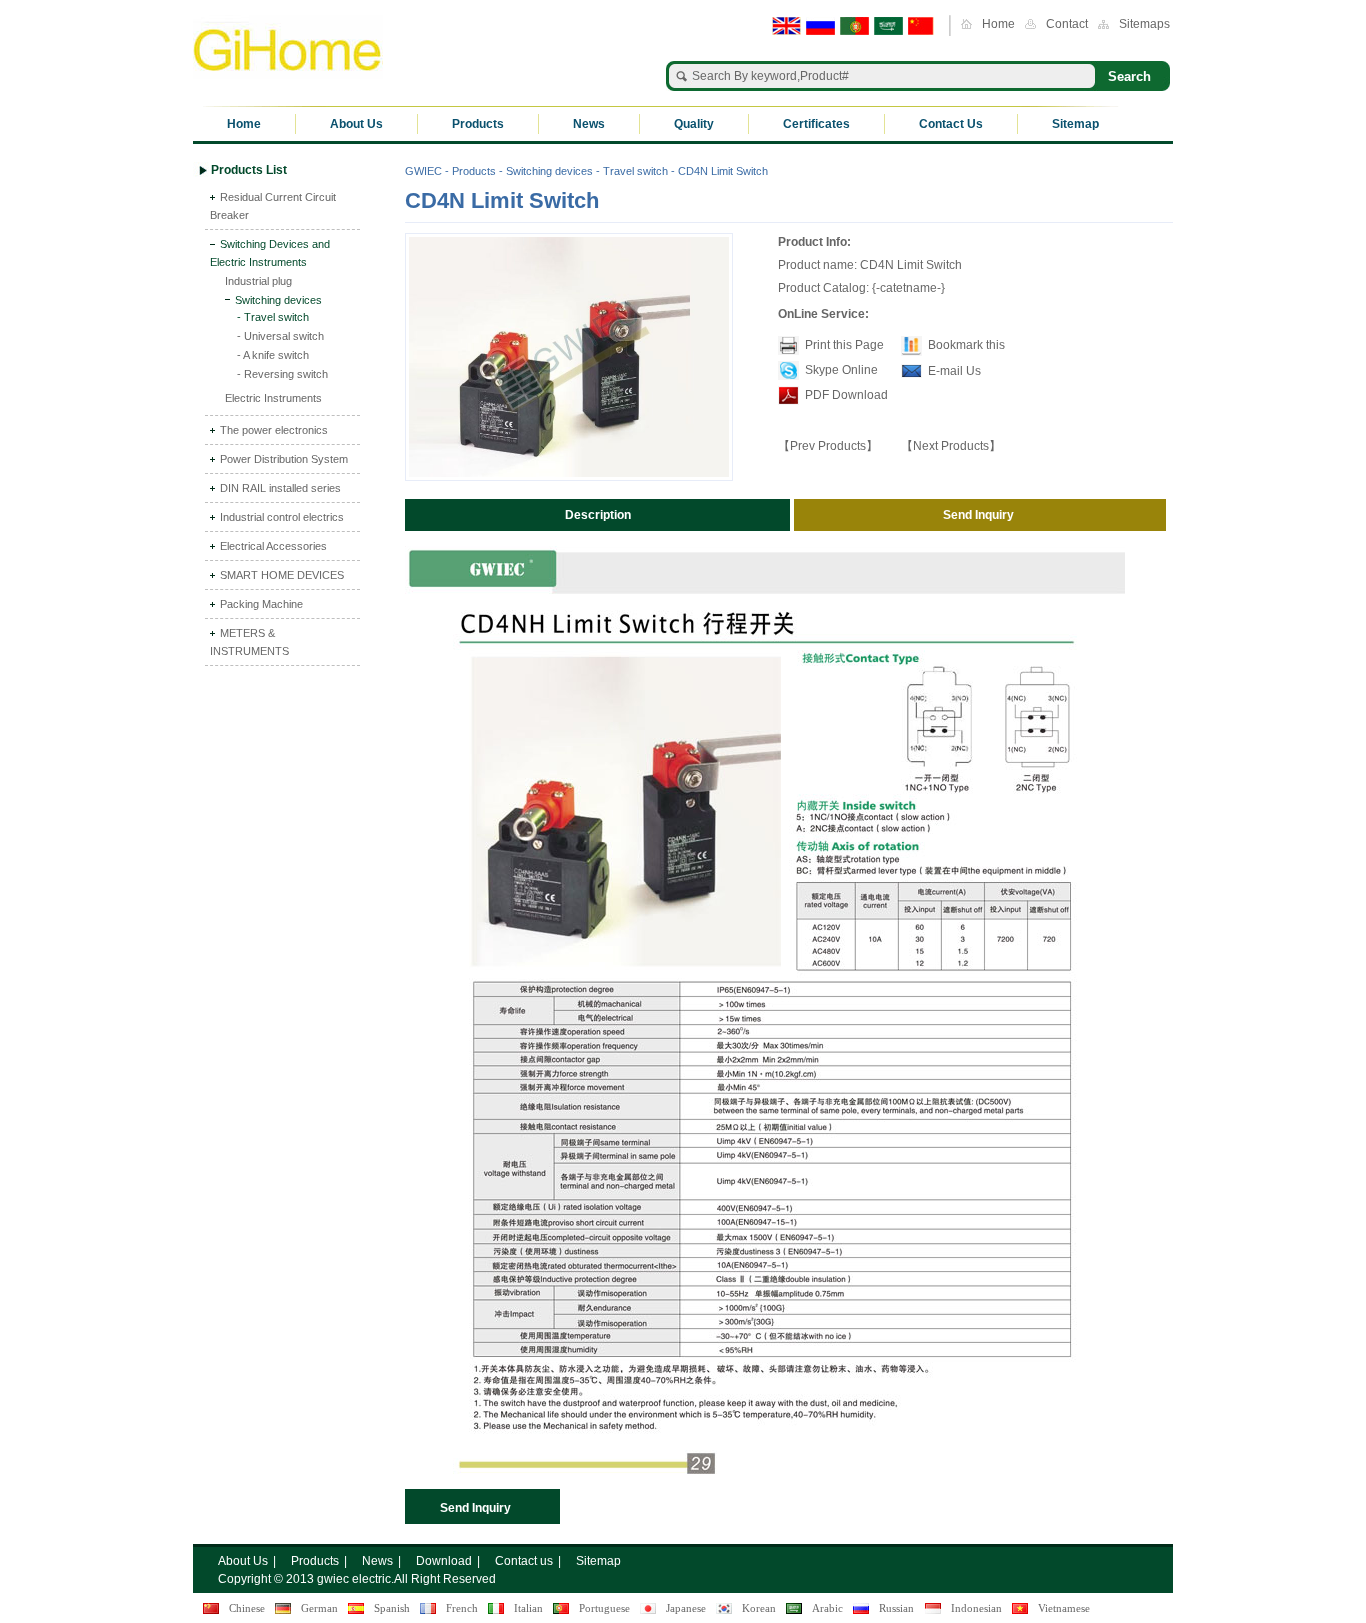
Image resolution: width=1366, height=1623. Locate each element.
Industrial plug (258, 281)
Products (478, 124)
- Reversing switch (282, 374)
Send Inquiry (475, 1508)
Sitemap (1075, 124)
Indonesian (976, 1608)
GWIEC (423, 171)
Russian (896, 1608)
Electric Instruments (273, 398)
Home (998, 24)
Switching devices (278, 300)
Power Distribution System (284, 459)
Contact (1067, 24)
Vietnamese (1064, 1608)
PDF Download (845, 395)
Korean (759, 1608)
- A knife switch (273, 355)
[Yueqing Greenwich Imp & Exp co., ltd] (288, 48)
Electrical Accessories (273, 546)
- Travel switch (273, 317)
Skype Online (841, 370)
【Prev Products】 (828, 446)
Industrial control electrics (282, 517)
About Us (356, 124)
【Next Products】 (951, 446)
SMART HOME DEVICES (282, 575)
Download (444, 1561)
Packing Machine (261, 604)
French (462, 1608)
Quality (694, 124)
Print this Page (844, 345)
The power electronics (274, 430)
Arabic (827, 1608)
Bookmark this (966, 345)
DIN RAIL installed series (280, 488)
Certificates (816, 124)
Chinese (247, 1608)
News (589, 124)
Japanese (686, 1608)
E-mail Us (954, 371)
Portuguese (604, 1608)
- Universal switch (280, 336)
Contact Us (951, 124)
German (319, 1608)
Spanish (392, 1608)
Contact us (524, 1561)
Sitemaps (1144, 24)
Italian (528, 1608)
